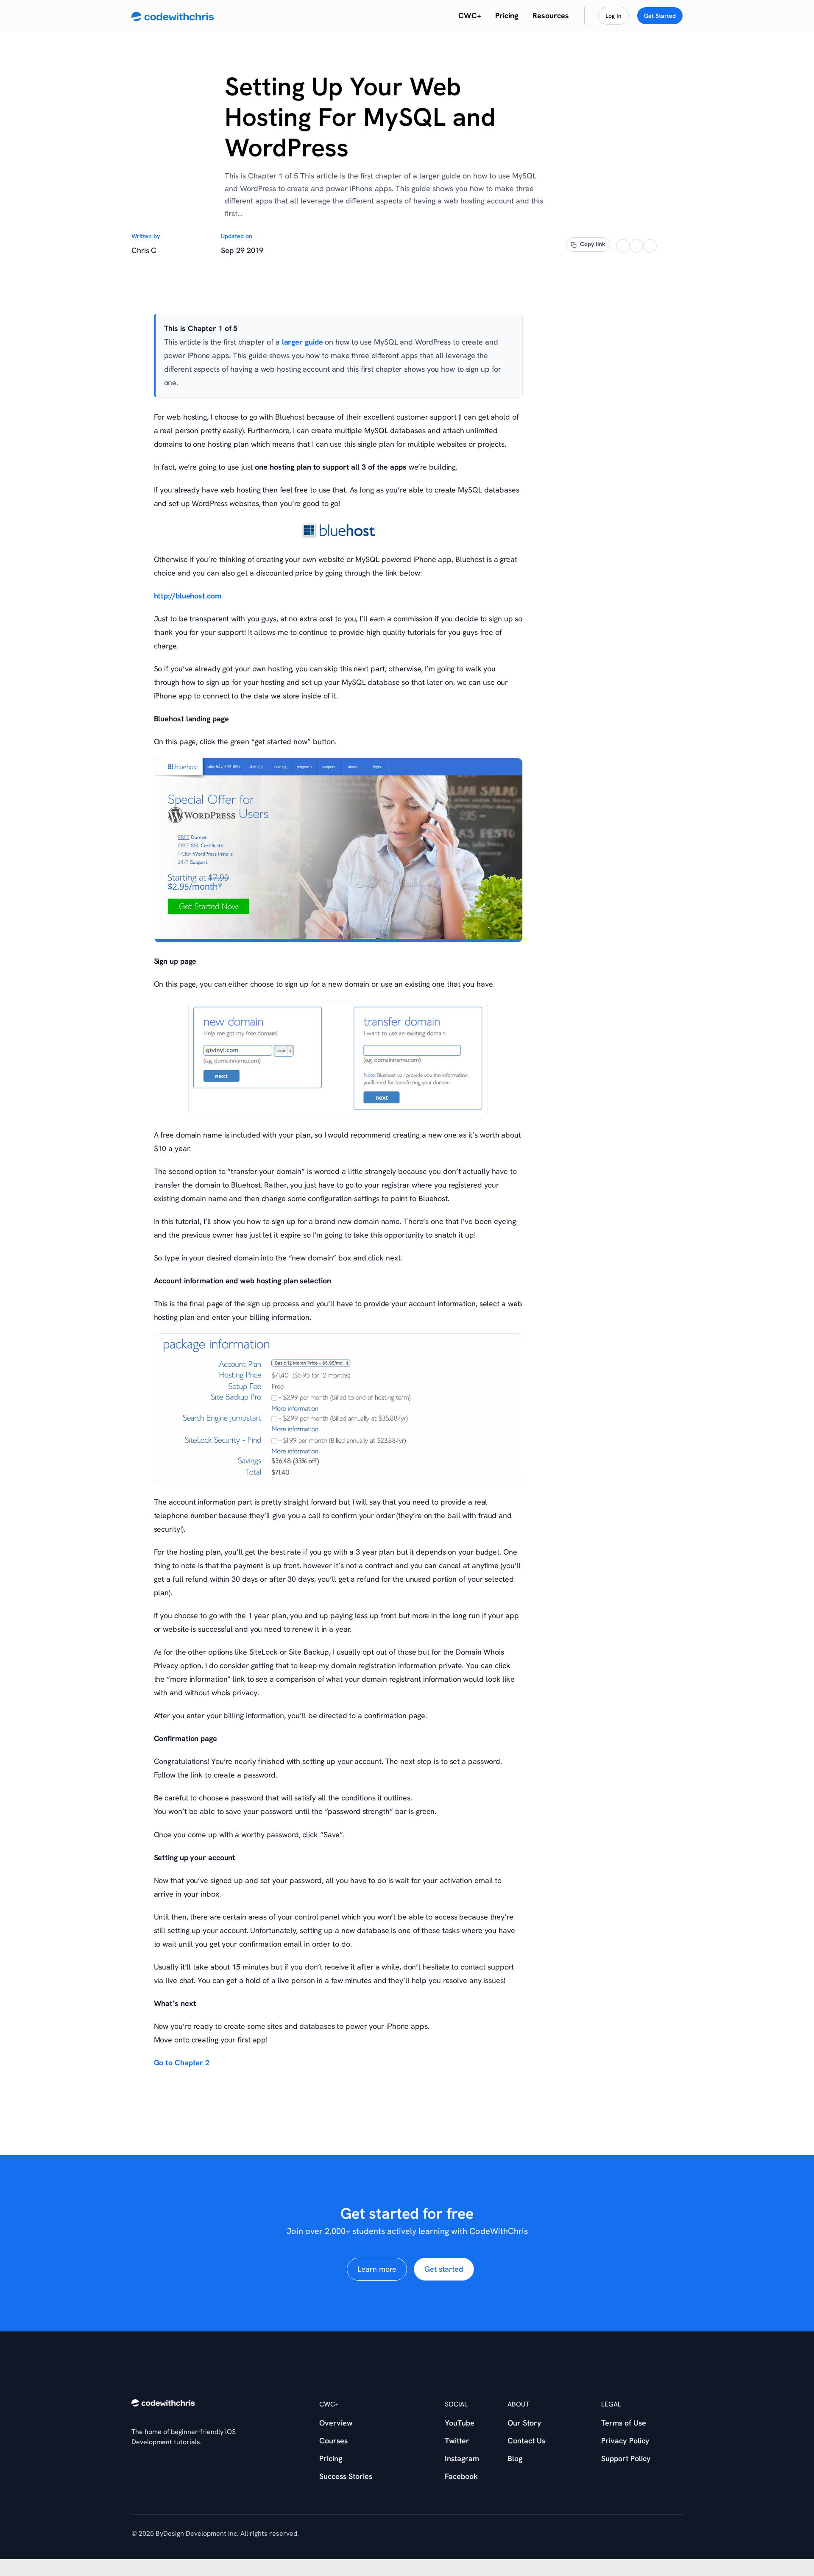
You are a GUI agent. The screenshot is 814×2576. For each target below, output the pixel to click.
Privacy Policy (625, 2441)
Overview (336, 2423)
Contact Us (526, 2441)
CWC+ (470, 16)
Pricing (507, 16)
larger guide (302, 342)
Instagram (462, 2458)
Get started (444, 2269)
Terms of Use (624, 2423)
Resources (551, 16)
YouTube (460, 2423)
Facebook (461, 2476)
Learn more (377, 2269)
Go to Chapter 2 (182, 2063)
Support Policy (626, 2458)
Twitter (457, 2441)
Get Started (660, 16)
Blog (515, 2458)
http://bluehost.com (188, 596)
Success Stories (346, 2476)
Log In (613, 16)
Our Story (524, 2423)
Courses (333, 2441)
